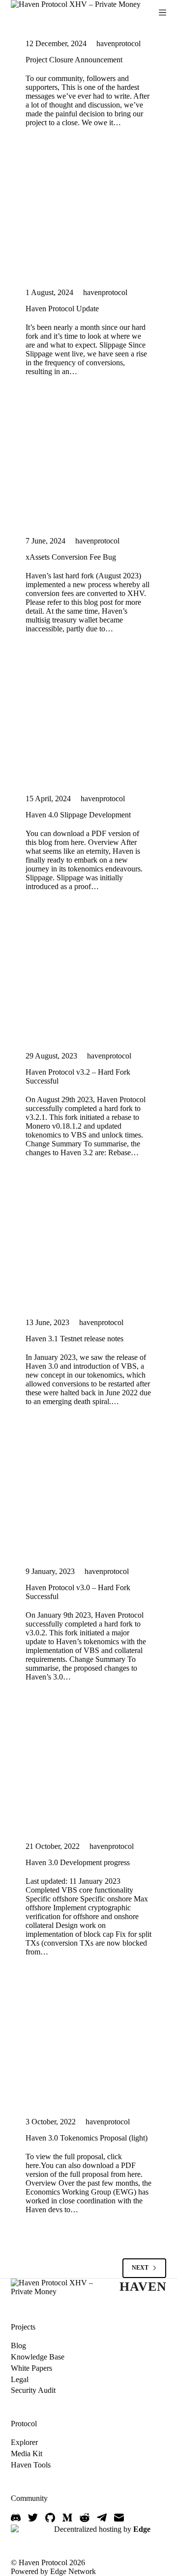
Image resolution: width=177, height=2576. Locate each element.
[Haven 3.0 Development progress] (89, 1769)
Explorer (24, 2442)
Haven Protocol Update (62, 309)
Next (140, 2268)
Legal (20, 2379)
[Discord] (16, 2518)
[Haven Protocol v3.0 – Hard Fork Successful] (89, 1494)
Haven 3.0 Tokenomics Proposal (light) (87, 2138)
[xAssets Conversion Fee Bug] (89, 464)
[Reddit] (85, 2518)
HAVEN (143, 2287)
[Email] (119, 2518)
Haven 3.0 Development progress (78, 1862)
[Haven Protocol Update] (89, 215)
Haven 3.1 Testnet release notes (74, 1339)
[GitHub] (50, 2518)
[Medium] (67, 2518)
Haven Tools (31, 2465)
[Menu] (162, 13)
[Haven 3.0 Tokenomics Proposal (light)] (89, 2044)
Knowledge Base (38, 2357)
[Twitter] (33, 2518)
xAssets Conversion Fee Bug (71, 557)
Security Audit (33, 2390)
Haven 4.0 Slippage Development (78, 815)
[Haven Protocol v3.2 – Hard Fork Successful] (89, 979)
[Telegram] (102, 2518)
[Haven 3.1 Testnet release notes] (89, 1245)
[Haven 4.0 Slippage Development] (89, 721)
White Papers (31, 2368)
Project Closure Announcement (74, 60)
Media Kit (27, 2454)
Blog (18, 2346)
